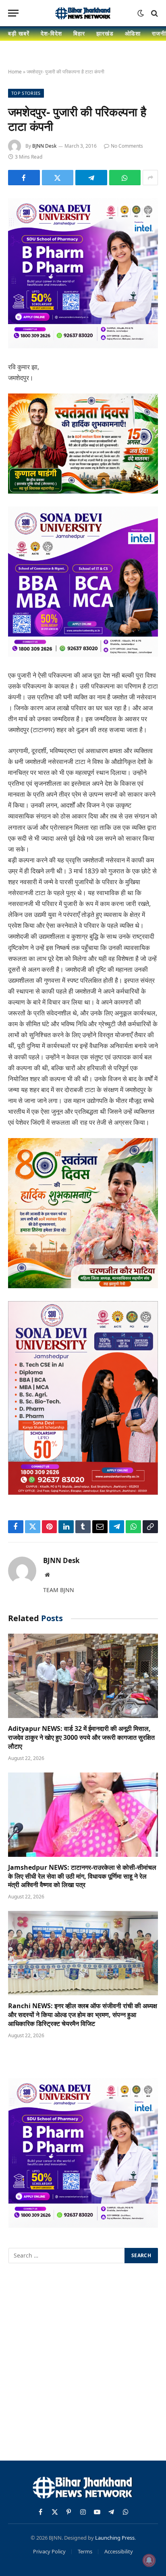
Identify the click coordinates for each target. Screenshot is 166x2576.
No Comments (127, 146)
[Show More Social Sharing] (150, 178)
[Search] (154, 13)
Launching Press (115, 2538)
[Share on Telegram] (91, 178)
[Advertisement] (83, 2363)
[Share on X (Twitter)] (58, 178)
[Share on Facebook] (24, 178)
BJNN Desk (44, 146)
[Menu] (13, 13)
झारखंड (105, 33)
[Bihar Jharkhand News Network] (83, 13)
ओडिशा (133, 33)
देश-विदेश (51, 33)
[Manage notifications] (149, 2560)
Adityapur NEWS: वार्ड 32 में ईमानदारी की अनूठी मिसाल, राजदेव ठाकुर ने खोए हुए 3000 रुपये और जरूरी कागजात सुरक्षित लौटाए (81, 1737)
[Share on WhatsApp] (125, 178)
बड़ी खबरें (19, 33)
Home (15, 72)
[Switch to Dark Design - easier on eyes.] (141, 13)
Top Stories (26, 93)
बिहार (79, 33)
